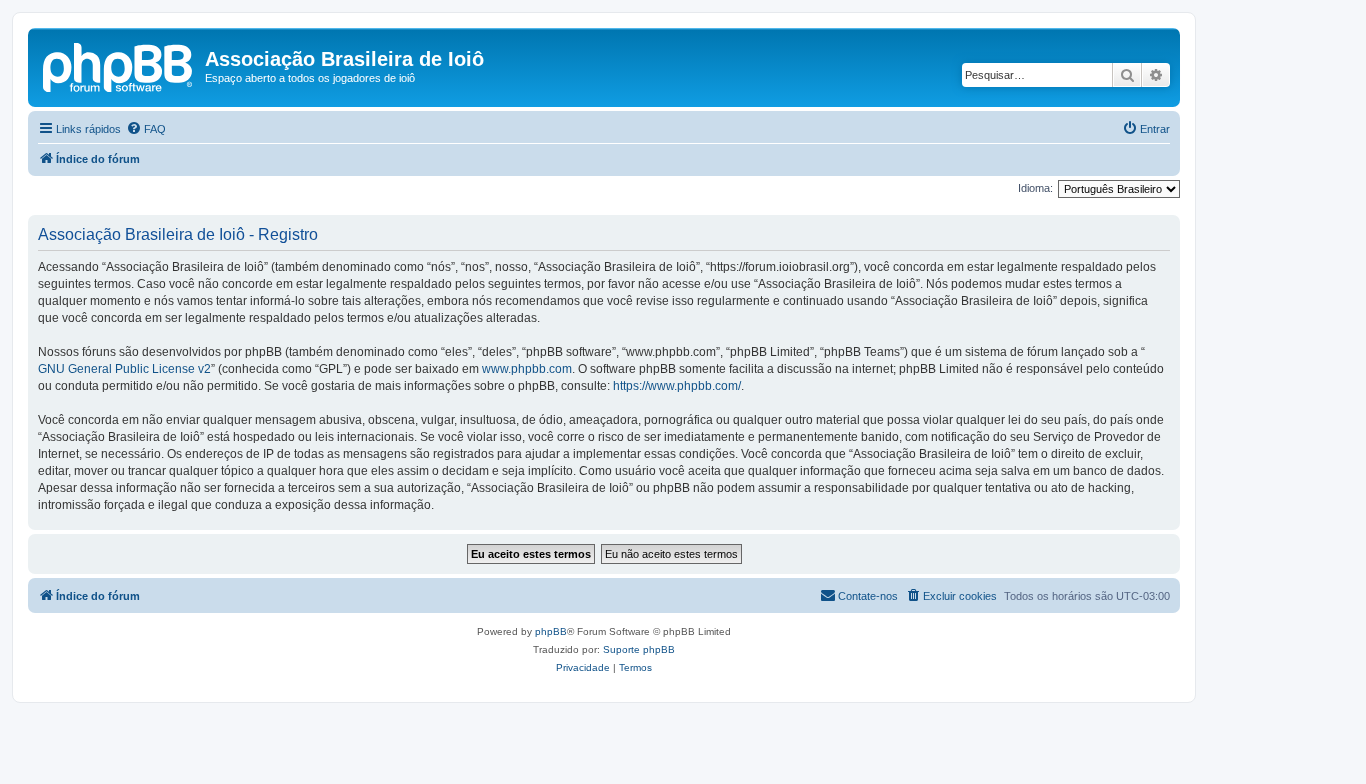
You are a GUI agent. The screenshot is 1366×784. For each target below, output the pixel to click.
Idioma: (1035, 188)
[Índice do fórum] (119, 65)
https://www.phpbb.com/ (677, 386)
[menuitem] (146, 129)
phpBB (551, 631)
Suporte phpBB (639, 649)
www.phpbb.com (527, 369)
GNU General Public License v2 (124, 369)
